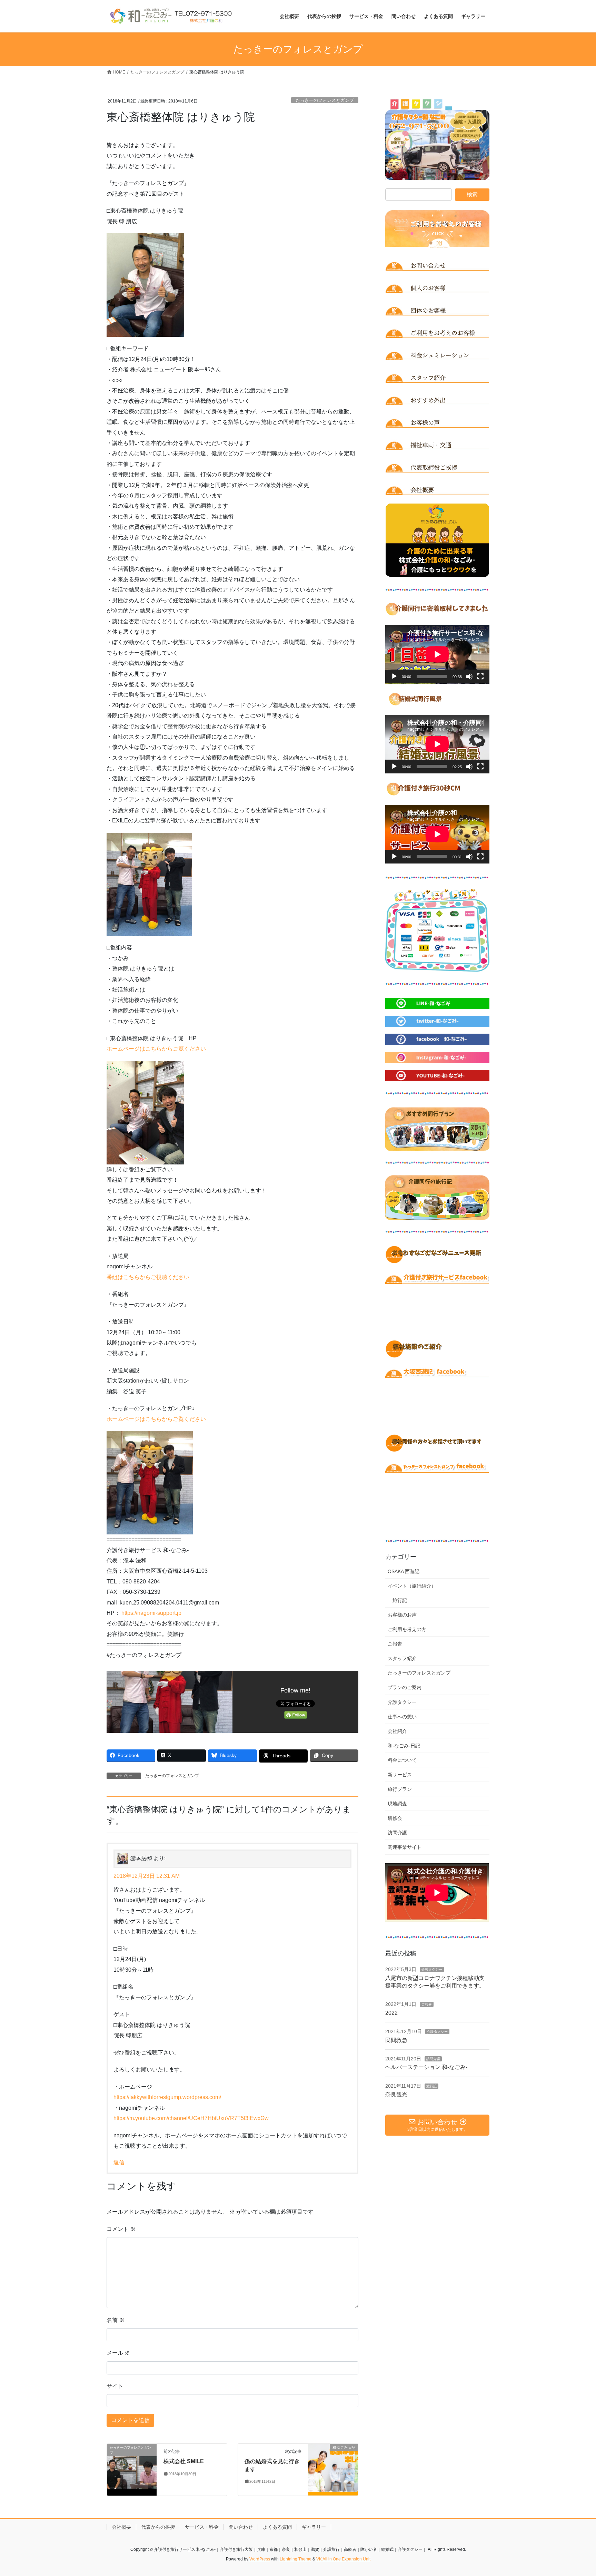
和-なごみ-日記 (404, 1746)
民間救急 (396, 2040)
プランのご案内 (405, 1687)
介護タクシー (402, 1702)
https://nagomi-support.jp (151, 1613)
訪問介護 (397, 1833)
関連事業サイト (405, 1847)
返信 (119, 2162)
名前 (116, 2320)
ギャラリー (314, 2527)
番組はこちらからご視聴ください (148, 1277)
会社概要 (121, 2527)
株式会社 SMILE (184, 2461)
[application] (437, 654)
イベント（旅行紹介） (412, 1586)
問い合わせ (241, 2527)
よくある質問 (277, 2527)
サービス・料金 (202, 2527)
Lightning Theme (296, 2559)
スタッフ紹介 (402, 1658)
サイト (115, 2386)
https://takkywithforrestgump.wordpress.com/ (167, 2097)
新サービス (400, 1775)
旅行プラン (400, 1789)
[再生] (394, 676)
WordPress (260, 2559)
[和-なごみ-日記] (333, 2470)
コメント (121, 2229)
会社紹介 (397, 1731)
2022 (391, 2013)
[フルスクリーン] (480, 676)
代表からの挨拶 (158, 2527)
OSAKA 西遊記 (404, 1571)
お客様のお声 (402, 1615)
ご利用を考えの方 (407, 1629)
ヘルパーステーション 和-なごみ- (426, 2067)
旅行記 (400, 1600)
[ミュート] (469, 676)
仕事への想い (402, 1717)
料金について (402, 1760)
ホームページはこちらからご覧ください (156, 1049)
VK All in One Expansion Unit (343, 2559)
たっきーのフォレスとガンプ (325, 100)
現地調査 (397, 1804)
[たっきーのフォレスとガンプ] (132, 2470)
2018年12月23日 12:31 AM (147, 1876)
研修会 (395, 1818)
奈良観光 (396, 2094)
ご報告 (395, 1644)
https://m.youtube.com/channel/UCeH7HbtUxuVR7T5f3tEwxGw (191, 2118)
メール (118, 2353)
